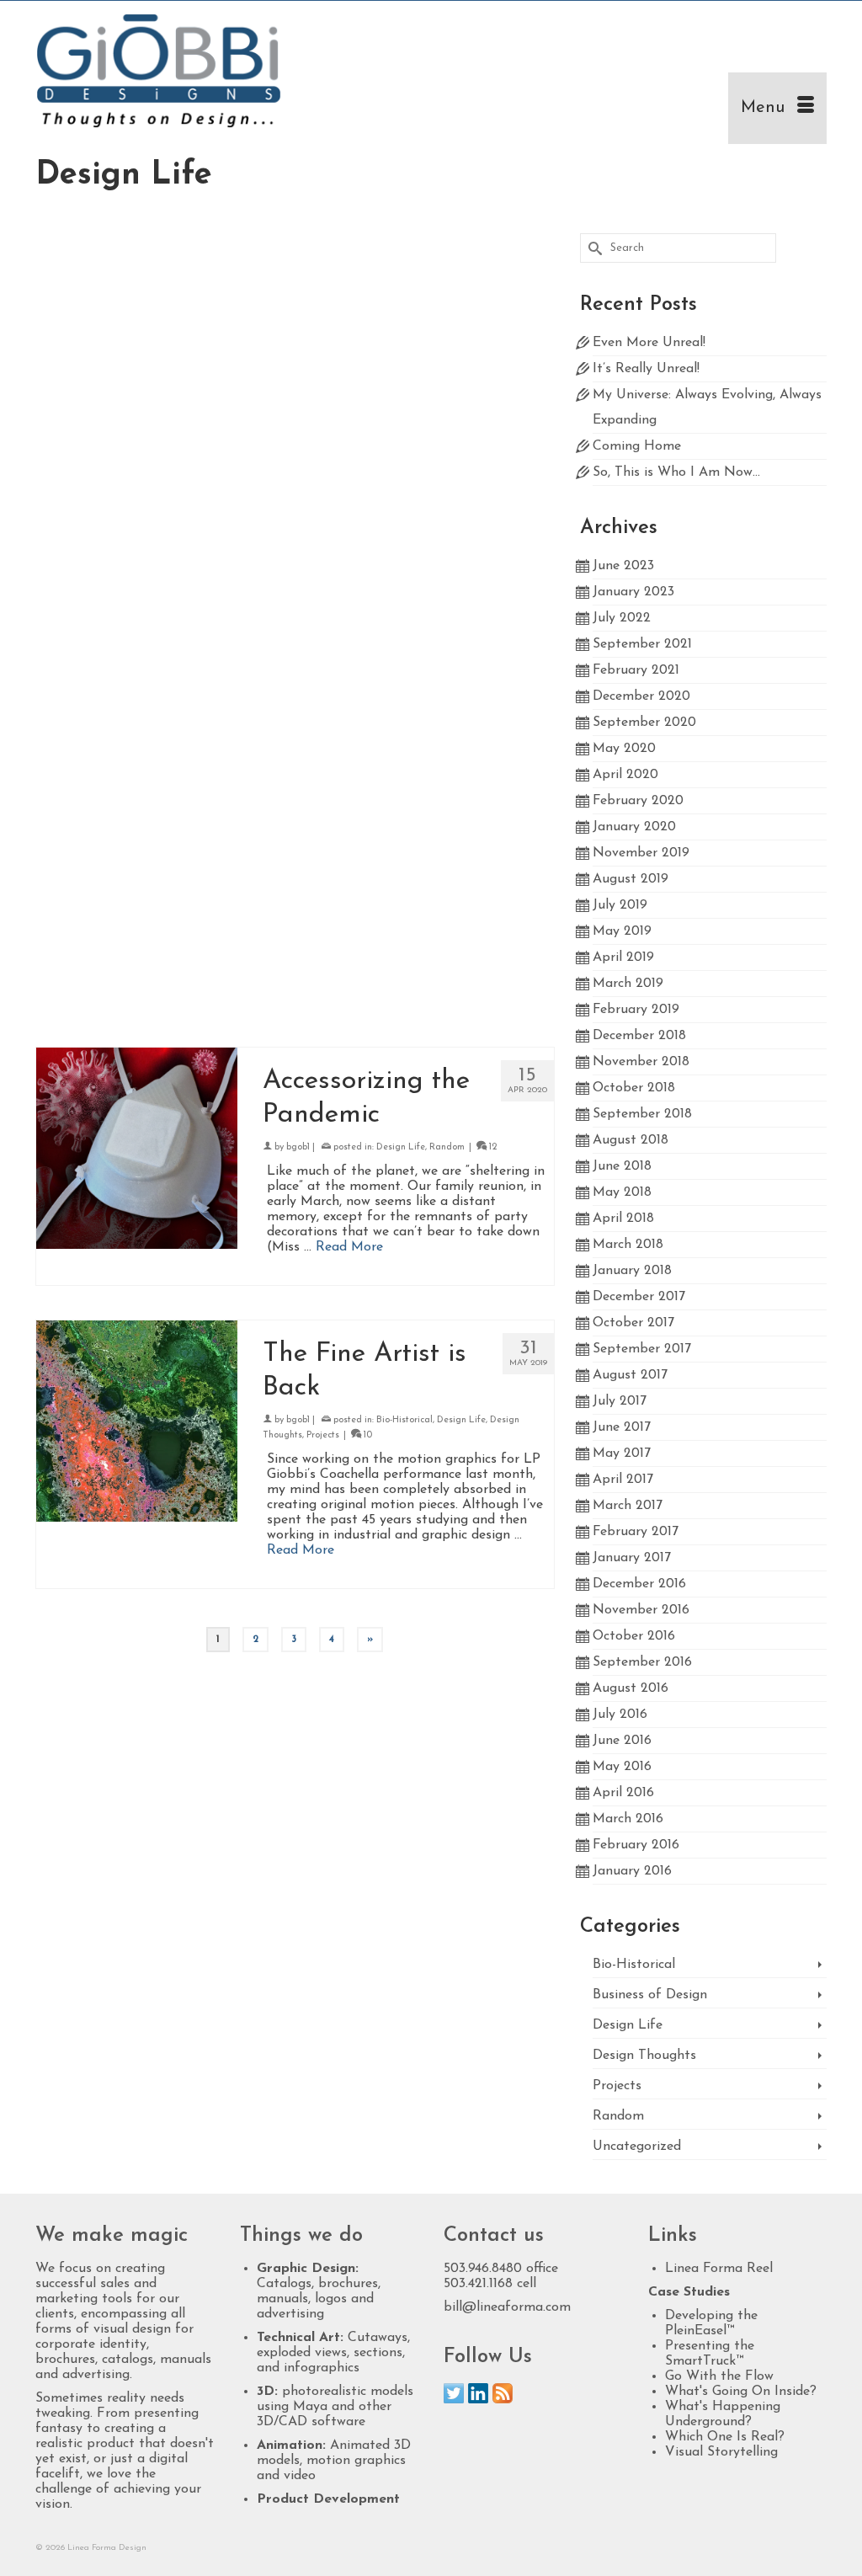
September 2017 (642, 1349)
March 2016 (628, 1819)
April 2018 (623, 1219)
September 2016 (642, 1662)
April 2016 (623, 1793)
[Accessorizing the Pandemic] (137, 1148)
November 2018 (641, 1062)
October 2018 (634, 1088)
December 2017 (639, 1297)
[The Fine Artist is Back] (137, 1421)
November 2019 (641, 853)
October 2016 (634, 1636)
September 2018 (642, 1114)
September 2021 (642, 644)
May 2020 (624, 749)
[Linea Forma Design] (159, 72)
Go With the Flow (719, 2376)
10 (367, 1435)
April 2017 (623, 1480)
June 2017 (622, 1427)
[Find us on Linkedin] (478, 2393)
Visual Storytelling (721, 2452)
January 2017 (632, 1558)
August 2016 (631, 1688)
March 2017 (628, 1506)
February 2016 (636, 1845)
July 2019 (620, 905)
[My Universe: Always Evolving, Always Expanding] (137, 352)
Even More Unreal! (649, 343)
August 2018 (631, 1140)
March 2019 (628, 984)
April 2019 (623, 957)
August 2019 (631, 879)
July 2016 (620, 1715)
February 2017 (636, 1532)
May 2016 (622, 1767)
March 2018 (628, 1245)
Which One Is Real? (725, 2437)
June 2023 (623, 566)
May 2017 (622, 1453)
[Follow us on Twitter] (454, 2393)
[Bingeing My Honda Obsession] (137, 643)
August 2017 (630, 1375)
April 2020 (625, 775)
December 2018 (639, 1036)
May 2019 (622, 931)
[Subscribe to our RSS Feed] (503, 2393)
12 (513, 915)
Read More (513, 469)
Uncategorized (637, 2147)
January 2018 (632, 1271)
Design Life (484, 384)
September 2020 (644, 723)
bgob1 (298, 384)
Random (447, 1147)
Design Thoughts (644, 2056)
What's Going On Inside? (741, 2392)
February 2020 (638, 801)
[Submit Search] (593, 248)
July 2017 (620, 1401)
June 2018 (622, 1166)
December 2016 (639, 1584)
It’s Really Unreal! (646, 369)
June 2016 (622, 1741)
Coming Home (637, 446)
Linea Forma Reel (719, 2269)
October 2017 (633, 1323)
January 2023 (633, 592)
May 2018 (622, 1192)
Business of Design (416, 384)
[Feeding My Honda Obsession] (137, 916)
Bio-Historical (404, 642)
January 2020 (634, 827)
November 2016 (641, 1610)
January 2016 (632, 1871)
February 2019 (636, 1010)
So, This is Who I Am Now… (676, 472)
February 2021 (636, 670)
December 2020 (641, 696)
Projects (323, 1435)
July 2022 (622, 618)
